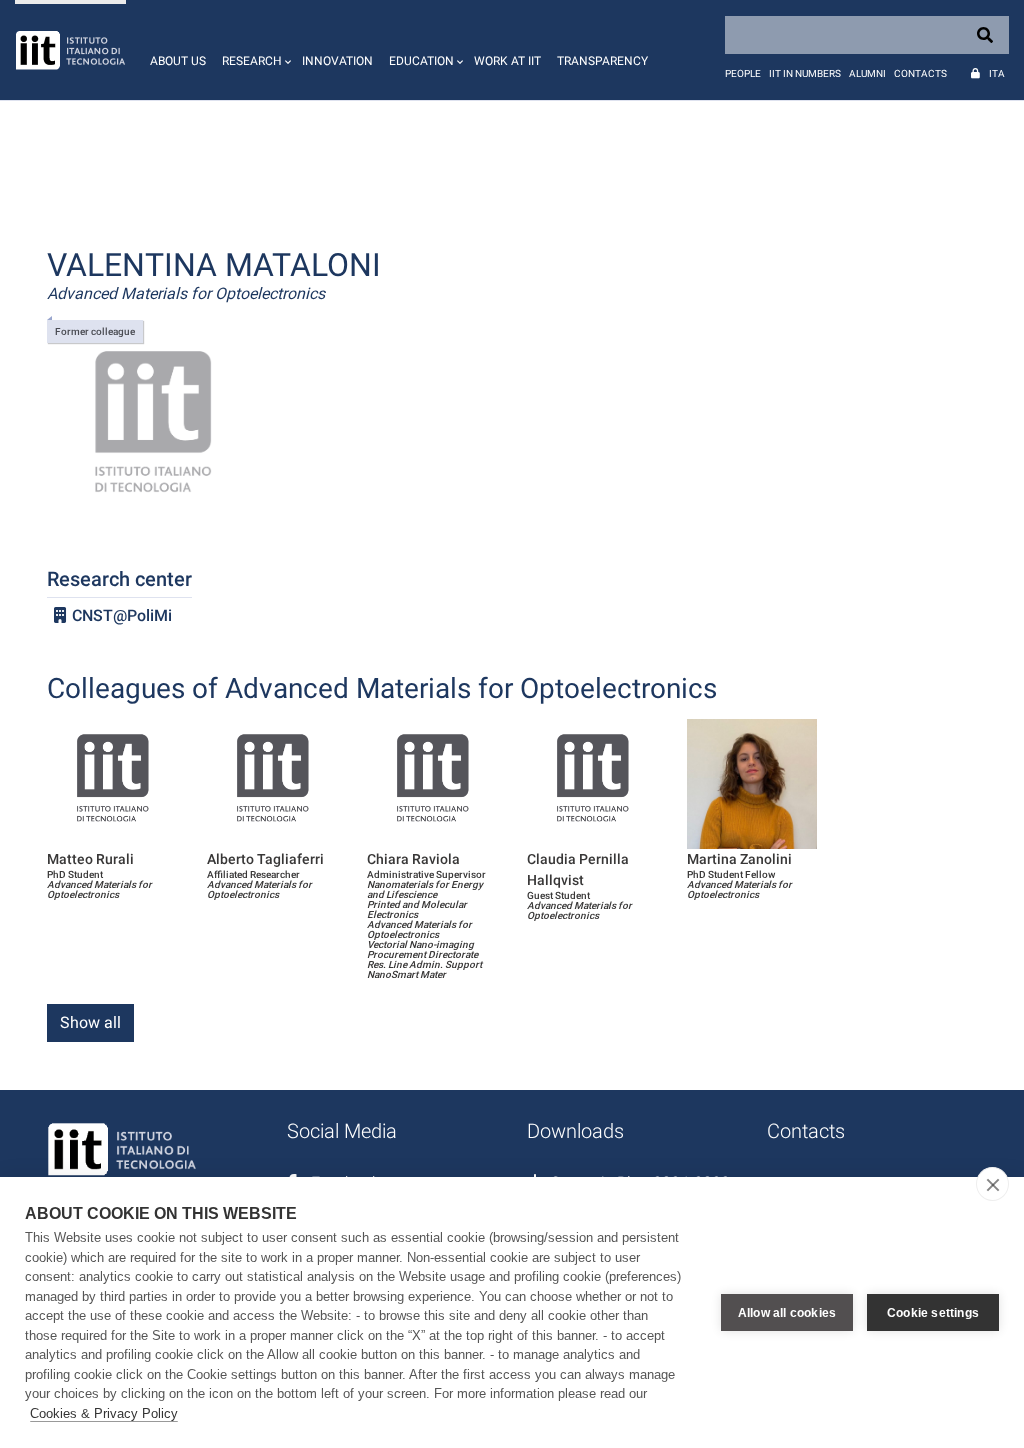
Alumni (867, 73)
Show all (90, 1022)
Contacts (920, 73)
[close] (992, 1184)
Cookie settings (933, 1313)
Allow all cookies (787, 1313)
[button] (254, 50)
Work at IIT (507, 61)
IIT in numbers (805, 73)
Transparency (602, 61)
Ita (997, 73)
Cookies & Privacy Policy (104, 1413)
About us (178, 61)
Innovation (337, 61)
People (743, 73)
